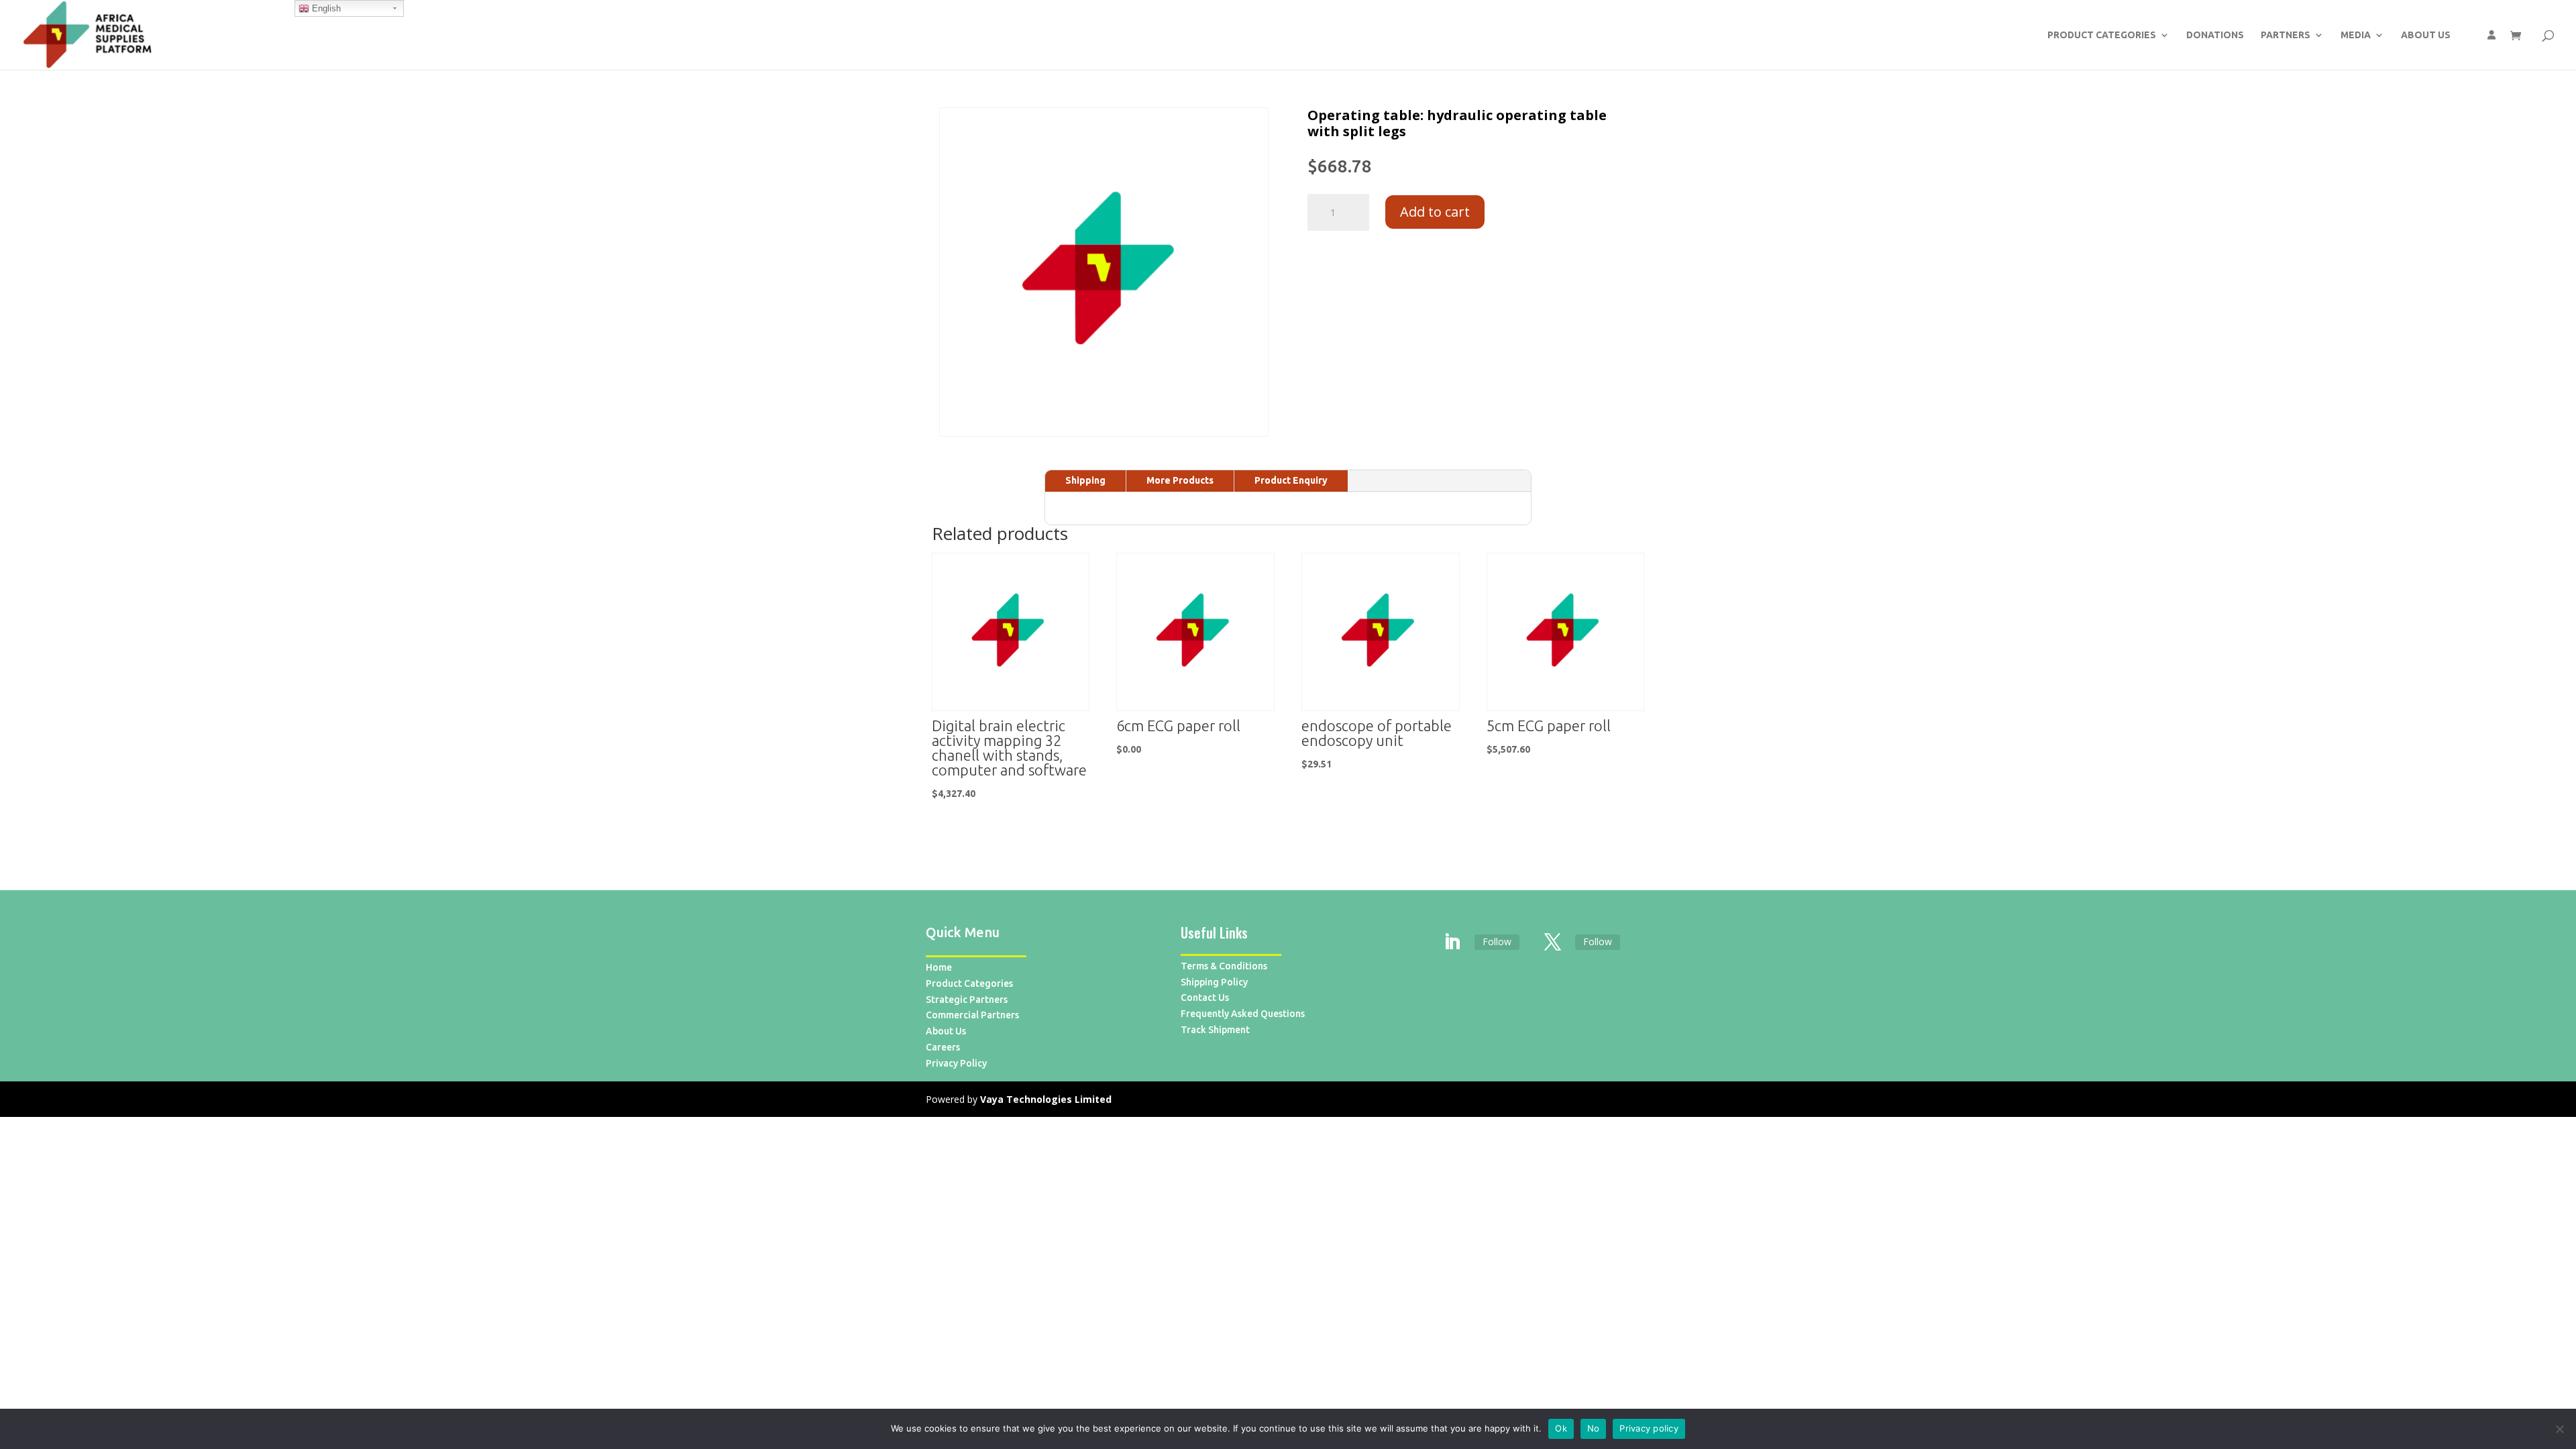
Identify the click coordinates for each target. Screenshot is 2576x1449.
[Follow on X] (1553, 943)
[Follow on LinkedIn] (1452, 943)
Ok (1561, 1428)
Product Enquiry (1291, 480)
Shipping (1085, 480)
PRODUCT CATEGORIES (2102, 35)
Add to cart (1435, 212)
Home (939, 967)
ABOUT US (2426, 35)
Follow (1497, 942)
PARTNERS (2286, 35)
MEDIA (2356, 35)
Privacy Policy (956, 1063)
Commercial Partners (972, 1015)
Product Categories (969, 983)
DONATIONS (2215, 35)
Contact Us (1205, 998)
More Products (1180, 480)
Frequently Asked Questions (1243, 1014)
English (325, 8)
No (1594, 1428)
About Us (946, 1031)
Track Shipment (1215, 1030)
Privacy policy (1649, 1428)
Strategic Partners (967, 1000)
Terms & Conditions (1224, 966)
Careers (943, 1047)
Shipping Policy (1214, 982)
